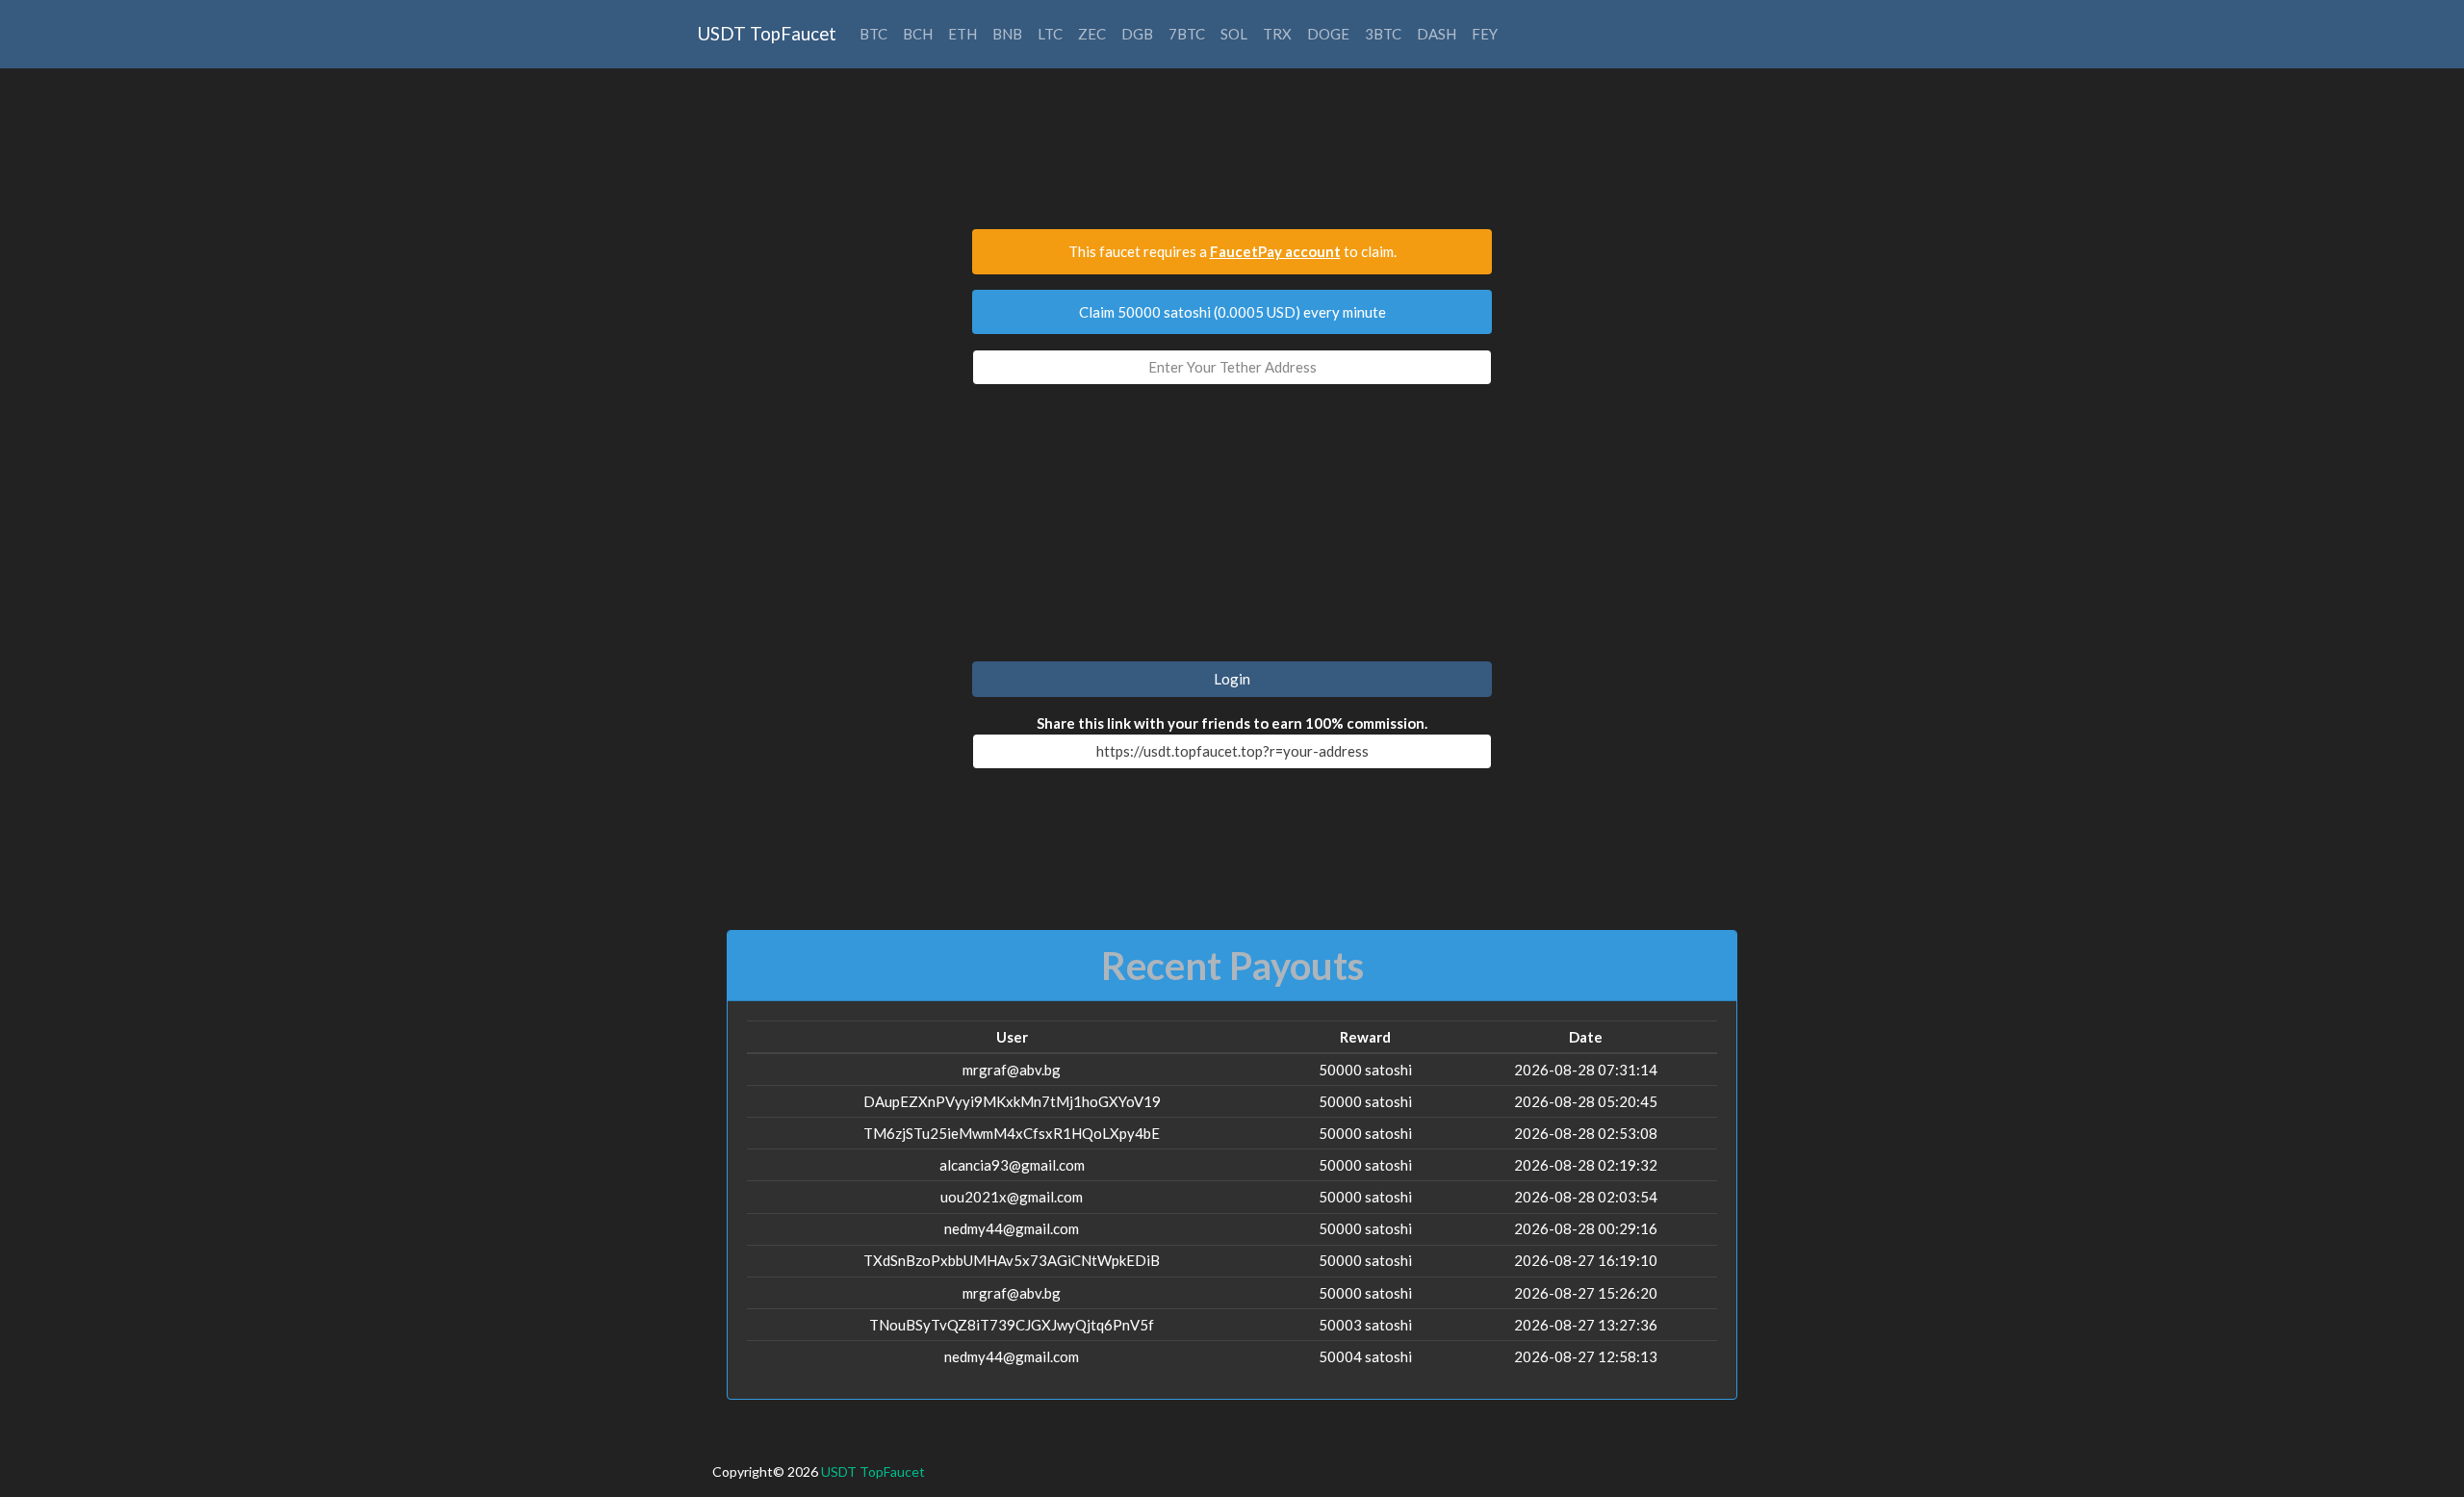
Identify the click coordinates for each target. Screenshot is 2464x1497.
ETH (962, 34)
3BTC (1383, 34)
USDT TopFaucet (767, 33)
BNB (1007, 34)
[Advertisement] (1232, 158)
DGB (1137, 34)
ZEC (1092, 34)
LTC (1050, 34)
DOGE (1328, 34)
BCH (918, 34)
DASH (1437, 34)
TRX (1277, 34)
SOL (1234, 34)
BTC (873, 34)
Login (1232, 679)
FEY (1485, 34)
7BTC (1187, 34)
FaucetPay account (1275, 251)
